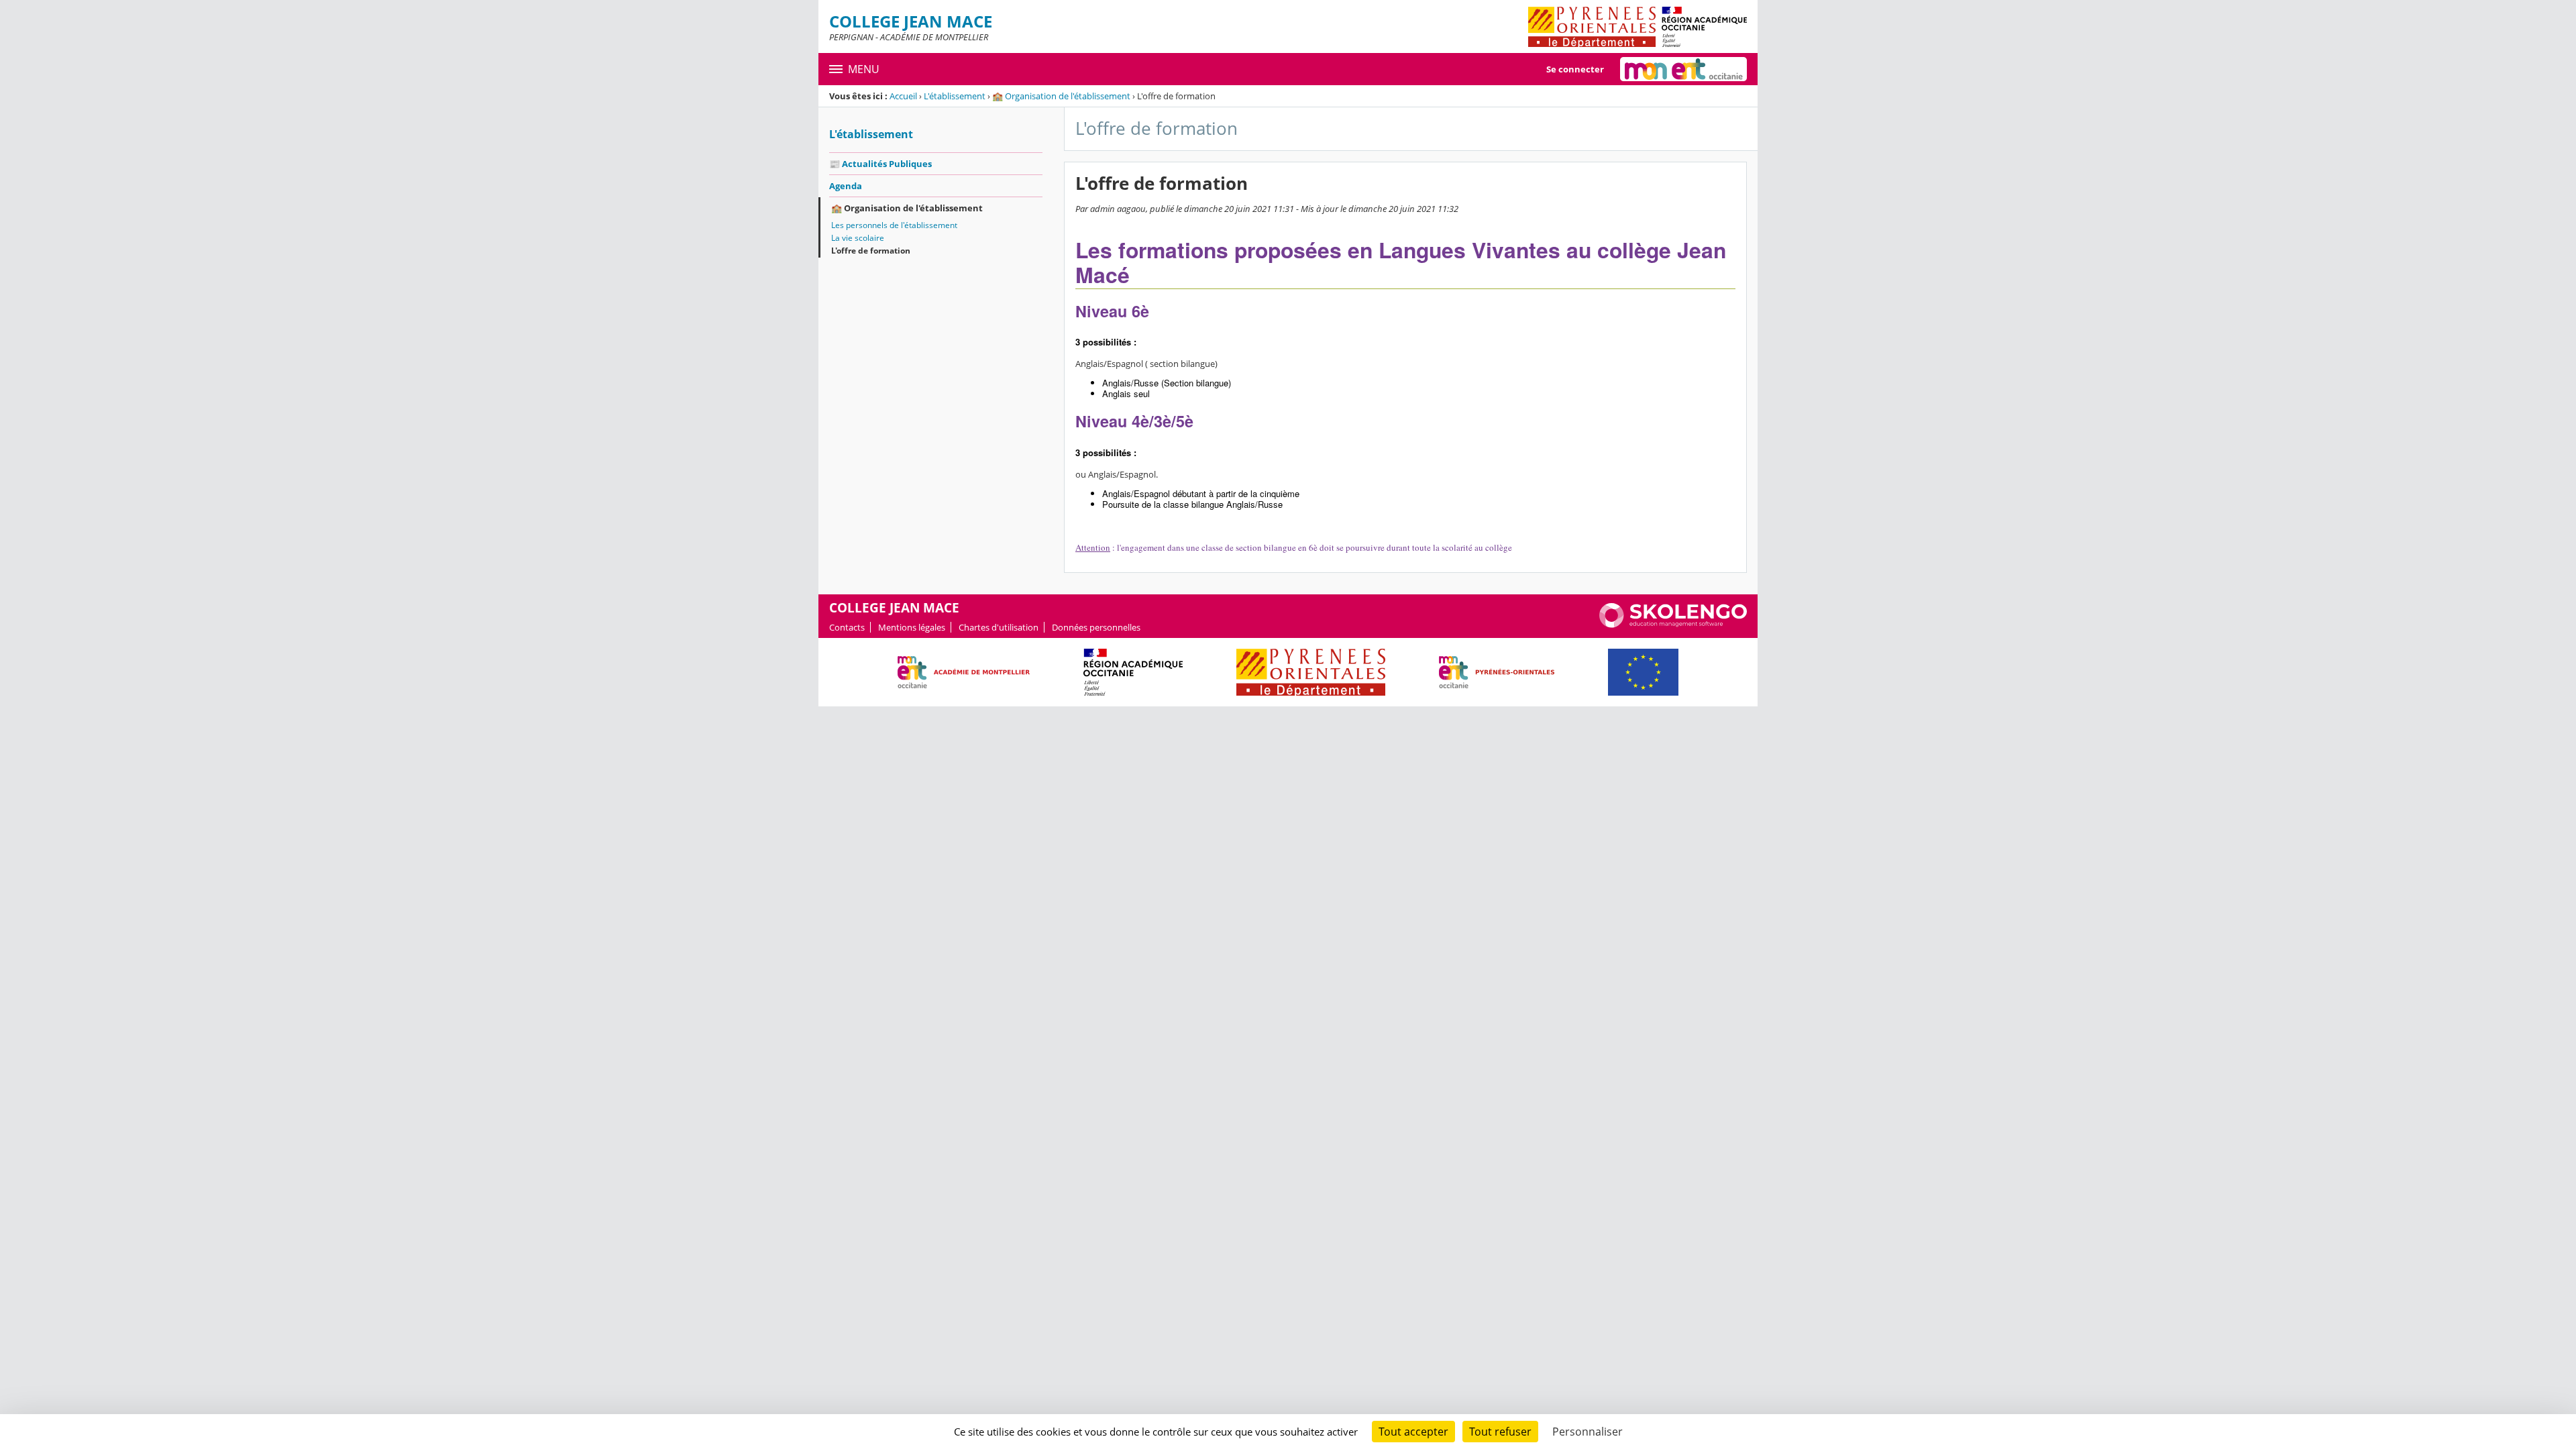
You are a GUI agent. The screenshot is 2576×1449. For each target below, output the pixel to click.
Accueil (903, 96)
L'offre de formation (871, 251)
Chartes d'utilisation (999, 627)
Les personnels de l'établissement (894, 225)
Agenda (846, 186)
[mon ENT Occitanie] (1683, 69)
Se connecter (1575, 69)
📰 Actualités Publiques (880, 164)
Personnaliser (1588, 1432)
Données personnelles (1096, 627)
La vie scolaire (858, 238)
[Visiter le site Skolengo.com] (1673, 625)
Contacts (847, 627)
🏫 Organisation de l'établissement (1061, 96)
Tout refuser (1500, 1432)
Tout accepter (1413, 1432)
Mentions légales (912, 627)
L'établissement (955, 96)
